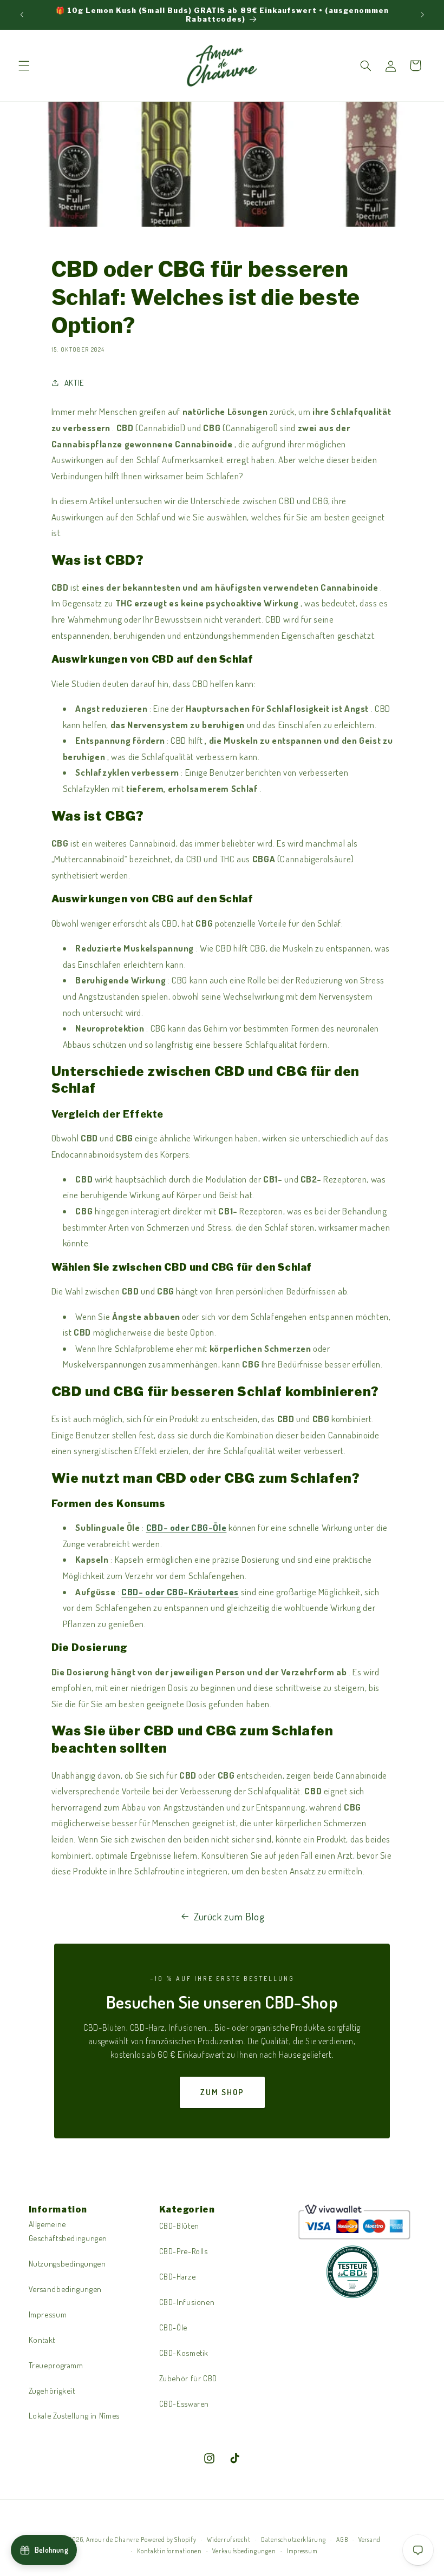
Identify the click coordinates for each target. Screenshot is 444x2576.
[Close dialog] (419, 1183)
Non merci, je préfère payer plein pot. (117, 1371)
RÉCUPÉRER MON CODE (116, 1337)
